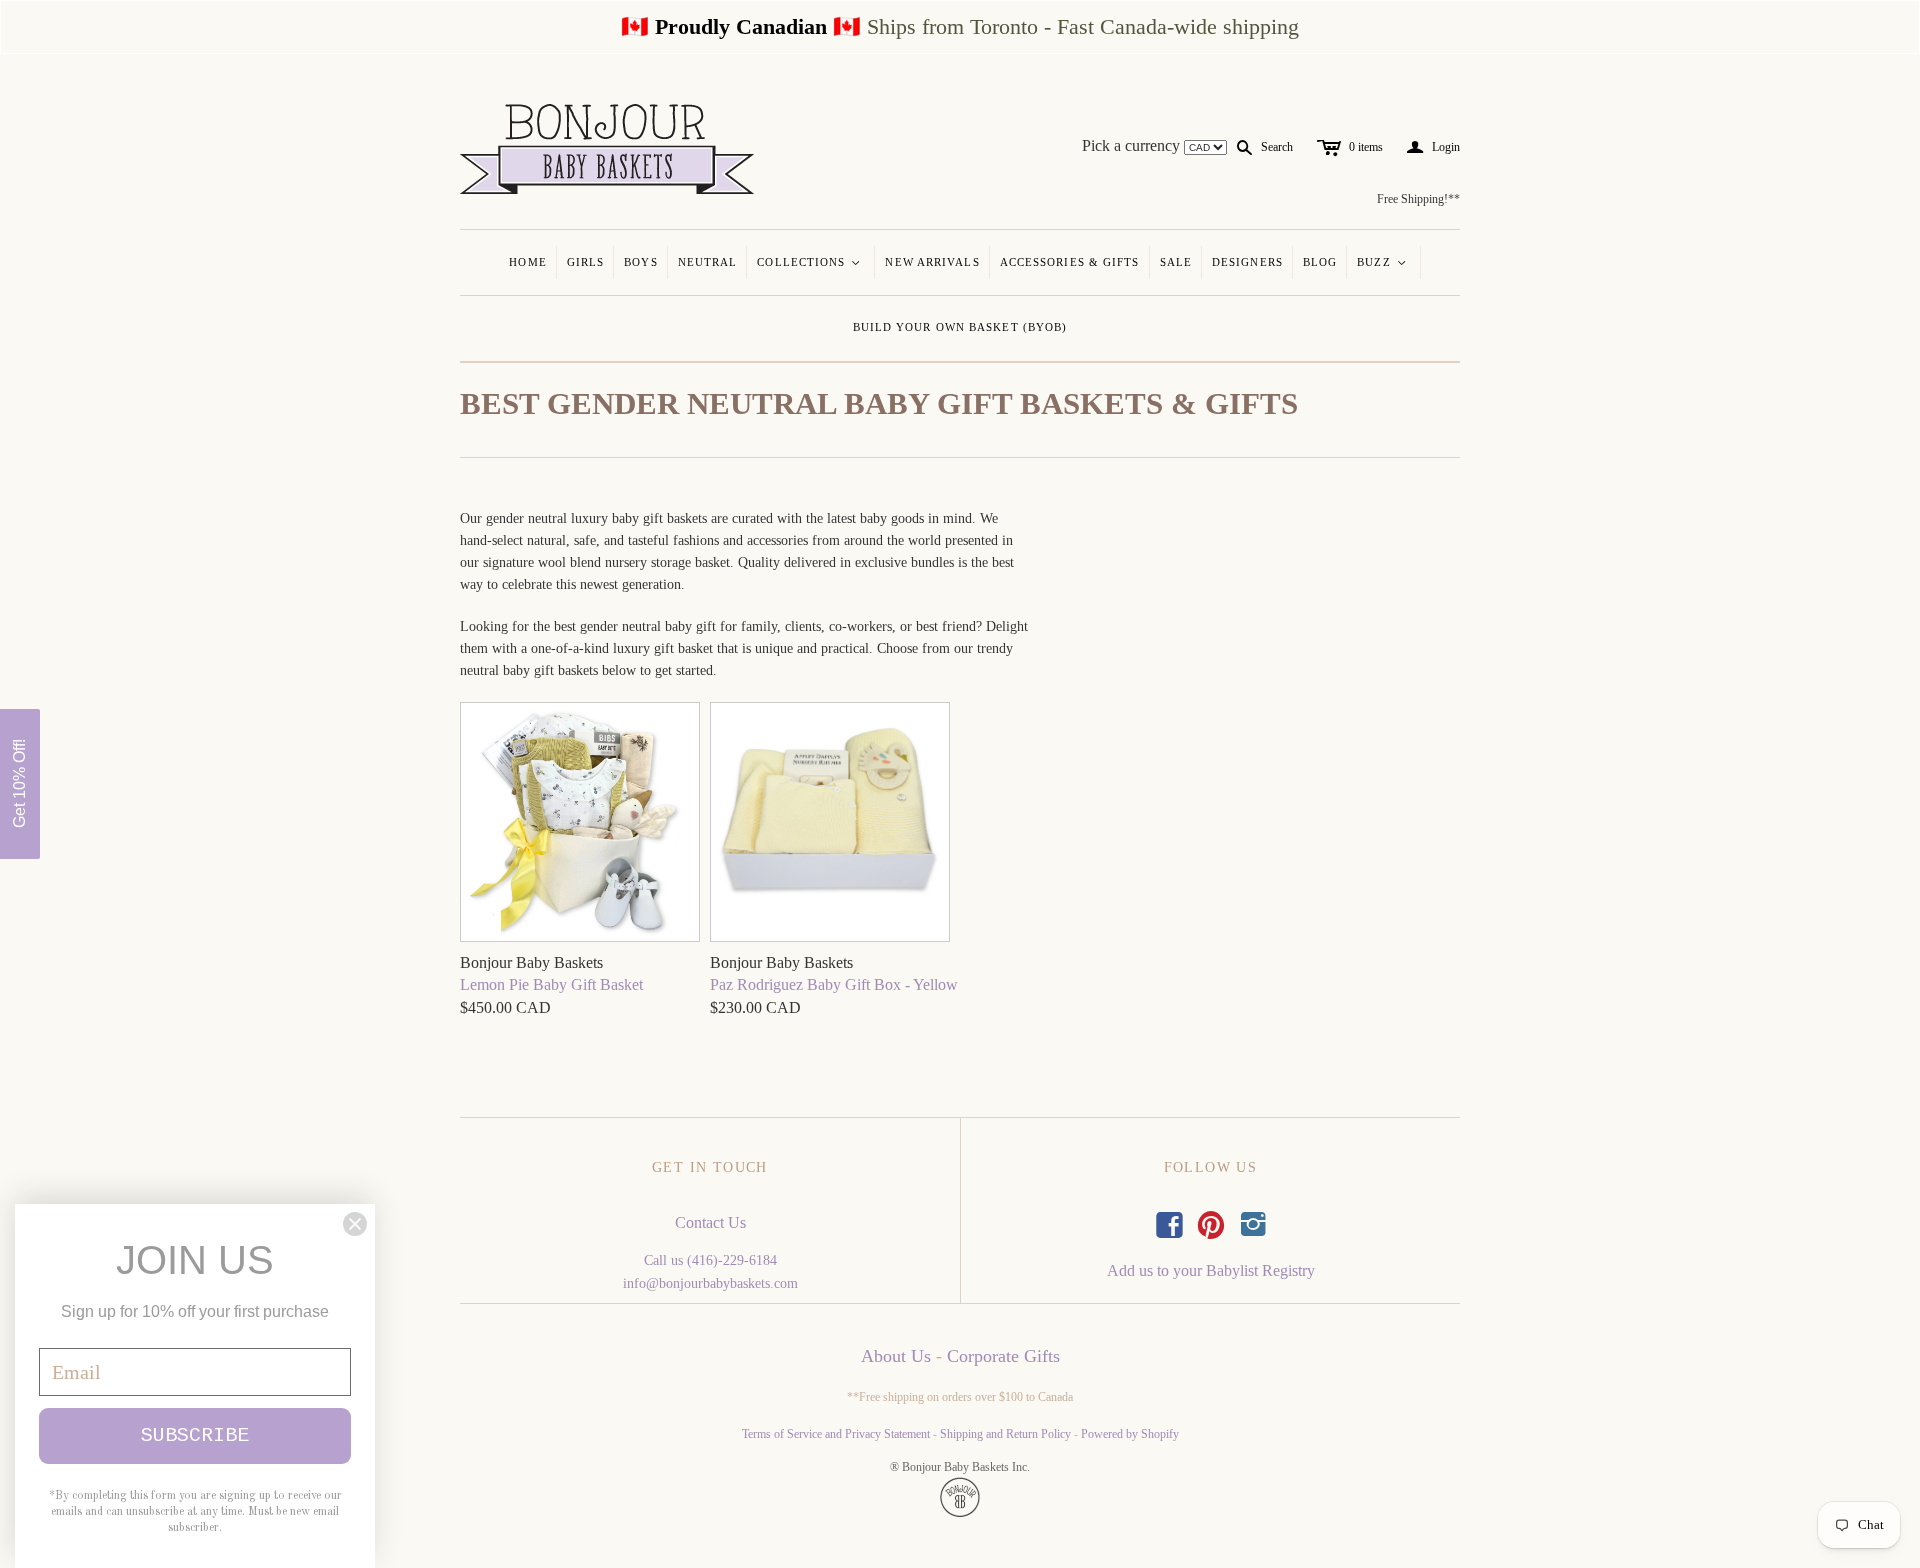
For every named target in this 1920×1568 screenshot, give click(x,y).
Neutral (708, 262)
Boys (640, 262)
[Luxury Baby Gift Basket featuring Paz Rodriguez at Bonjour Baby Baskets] (580, 824)
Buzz (1382, 262)
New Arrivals (932, 262)
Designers (1247, 262)
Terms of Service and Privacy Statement (836, 1434)
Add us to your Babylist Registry (1211, 1270)
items (1366, 147)
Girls (586, 262)
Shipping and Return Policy (1005, 1434)
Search (1277, 147)
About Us (896, 1356)
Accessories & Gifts (1070, 262)
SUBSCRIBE (195, 1435)
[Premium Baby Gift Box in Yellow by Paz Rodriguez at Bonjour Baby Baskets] (830, 824)
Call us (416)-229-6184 (710, 1260)
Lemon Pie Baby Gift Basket (551, 984)
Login (1433, 147)
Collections (809, 262)
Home (527, 262)
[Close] (355, 1224)
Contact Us (710, 1222)
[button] (20, 784)
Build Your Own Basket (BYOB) (960, 327)
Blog (1320, 262)
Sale (1176, 262)
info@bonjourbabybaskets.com (710, 1283)
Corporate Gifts (1003, 1356)
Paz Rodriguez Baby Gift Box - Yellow (834, 984)
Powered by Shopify (1130, 1434)
